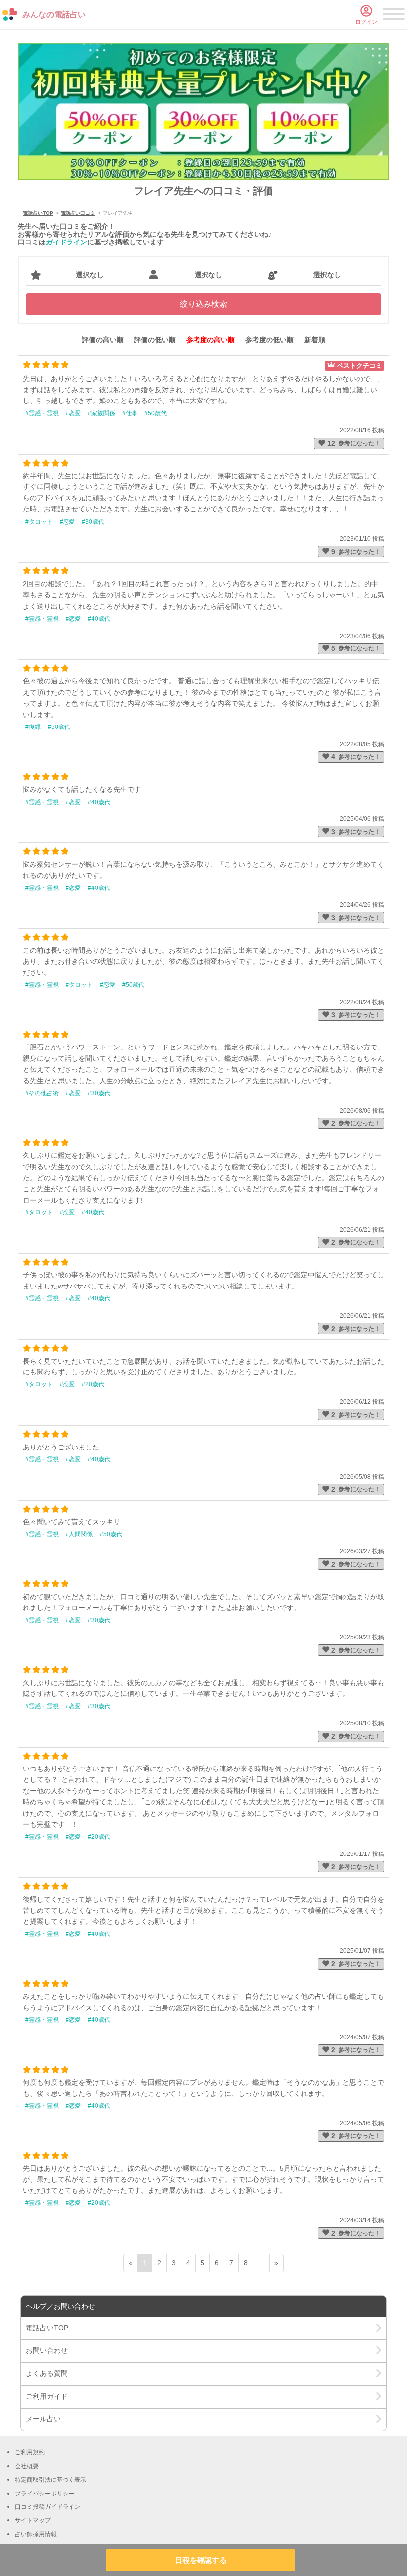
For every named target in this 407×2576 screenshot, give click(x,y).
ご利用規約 (30, 2452)
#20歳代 (93, 1384)
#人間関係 (79, 1534)
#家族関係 (102, 413)
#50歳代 (156, 413)
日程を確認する (201, 2560)
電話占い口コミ (78, 213)
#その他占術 (42, 1093)
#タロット (39, 522)
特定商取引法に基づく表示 (51, 2480)
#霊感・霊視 (42, 413)
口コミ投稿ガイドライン (48, 2507)
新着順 (315, 340)
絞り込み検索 (203, 304)
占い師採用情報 (36, 2534)
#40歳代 (99, 619)
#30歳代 (93, 522)
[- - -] (394, 16)
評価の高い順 (103, 340)
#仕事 (130, 413)
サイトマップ (33, 2520)
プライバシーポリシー (45, 2494)
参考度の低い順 (270, 340)
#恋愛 (73, 413)
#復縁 (33, 727)
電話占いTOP (38, 213)
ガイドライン (67, 242)
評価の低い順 (155, 340)
